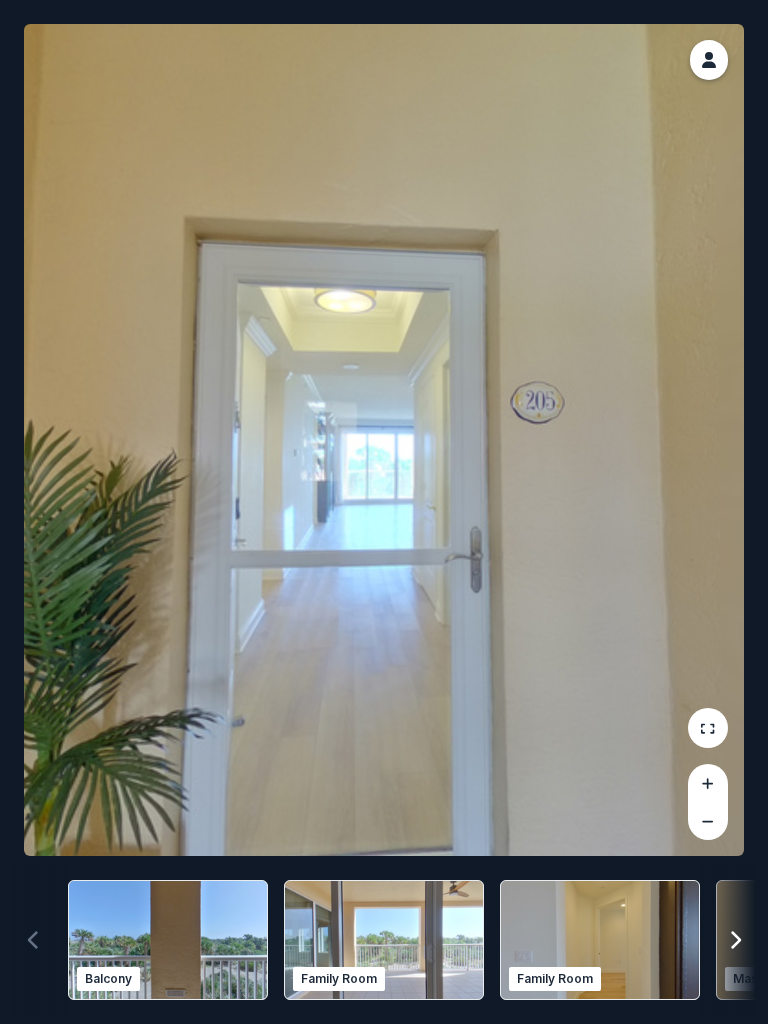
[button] (709, 60)
